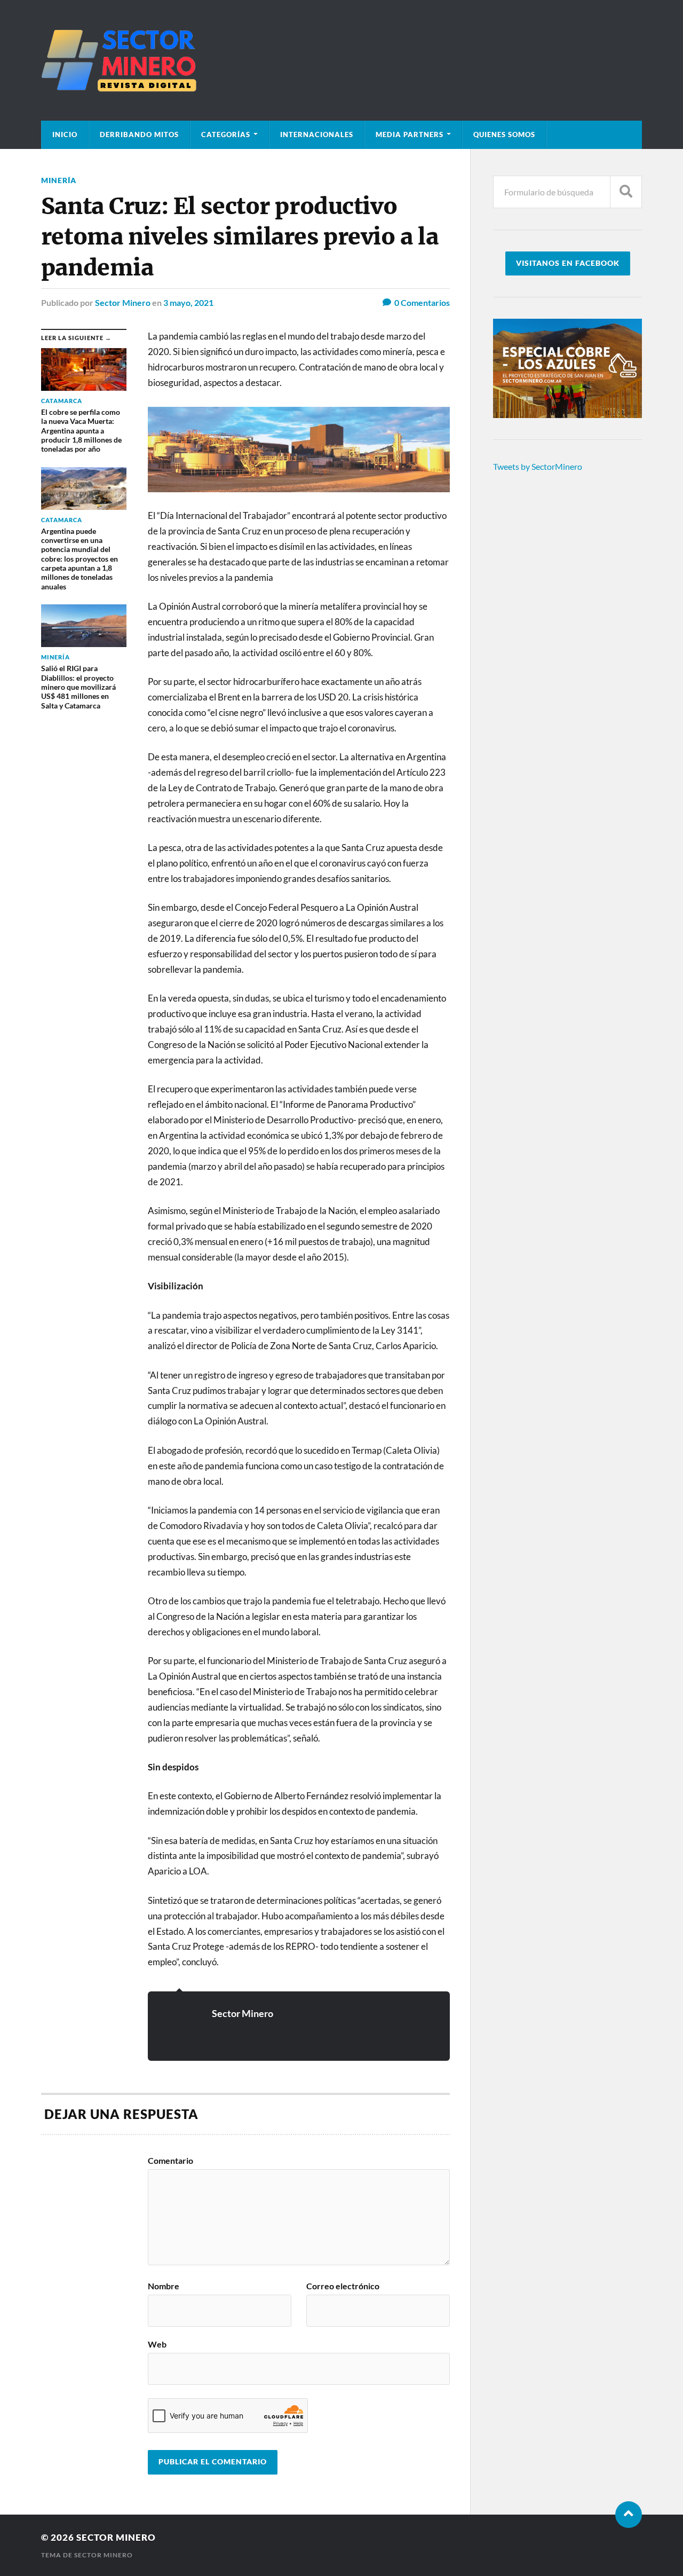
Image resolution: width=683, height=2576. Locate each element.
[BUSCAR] (626, 192)
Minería (59, 180)
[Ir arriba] (629, 2515)
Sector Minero (123, 302)
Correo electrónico (343, 2286)
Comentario (170, 2161)
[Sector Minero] (341, 60)
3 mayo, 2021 (188, 302)
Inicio (65, 135)
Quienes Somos (504, 135)
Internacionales (317, 135)
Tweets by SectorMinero (538, 466)
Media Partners (410, 135)
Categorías (226, 135)
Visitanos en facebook (568, 263)
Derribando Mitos (139, 135)
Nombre (164, 2286)
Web (157, 2344)
